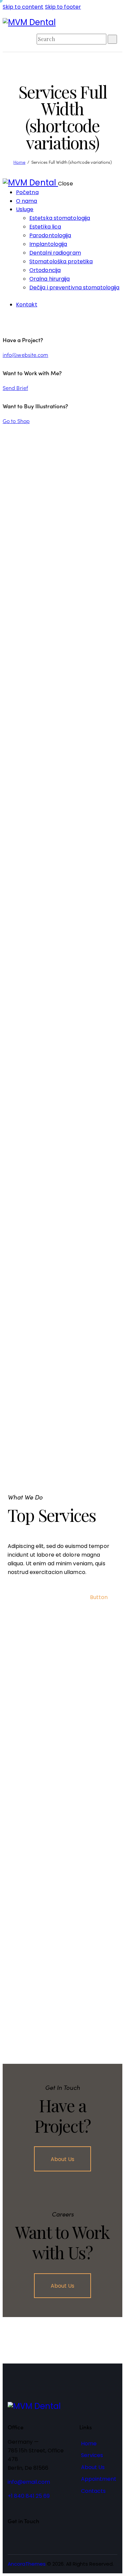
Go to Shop (16, 421)
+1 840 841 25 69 (29, 2496)
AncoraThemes (27, 2564)
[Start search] (112, 39)
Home (19, 162)
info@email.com (29, 2482)
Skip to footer (63, 7)
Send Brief (15, 388)
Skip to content (23, 7)
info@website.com (25, 354)
